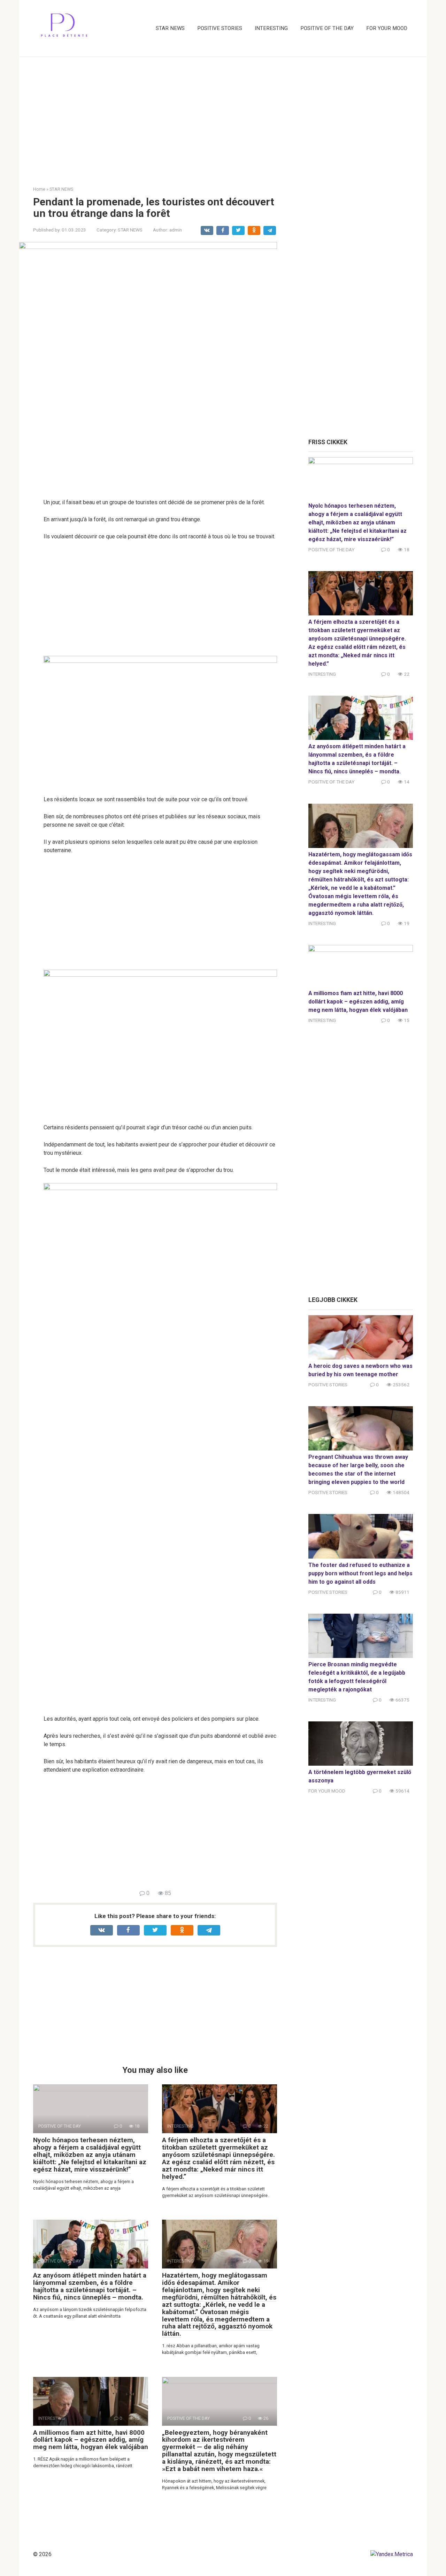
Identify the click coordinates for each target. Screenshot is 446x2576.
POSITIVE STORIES (220, 28)
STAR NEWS (170, 28)
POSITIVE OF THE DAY (327, 28)
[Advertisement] (223, 116)
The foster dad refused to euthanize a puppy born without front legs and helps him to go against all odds (360, 1573)
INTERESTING (271, 28)
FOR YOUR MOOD (387, 28)
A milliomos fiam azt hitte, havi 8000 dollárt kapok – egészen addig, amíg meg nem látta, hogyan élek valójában (91, 2440)
